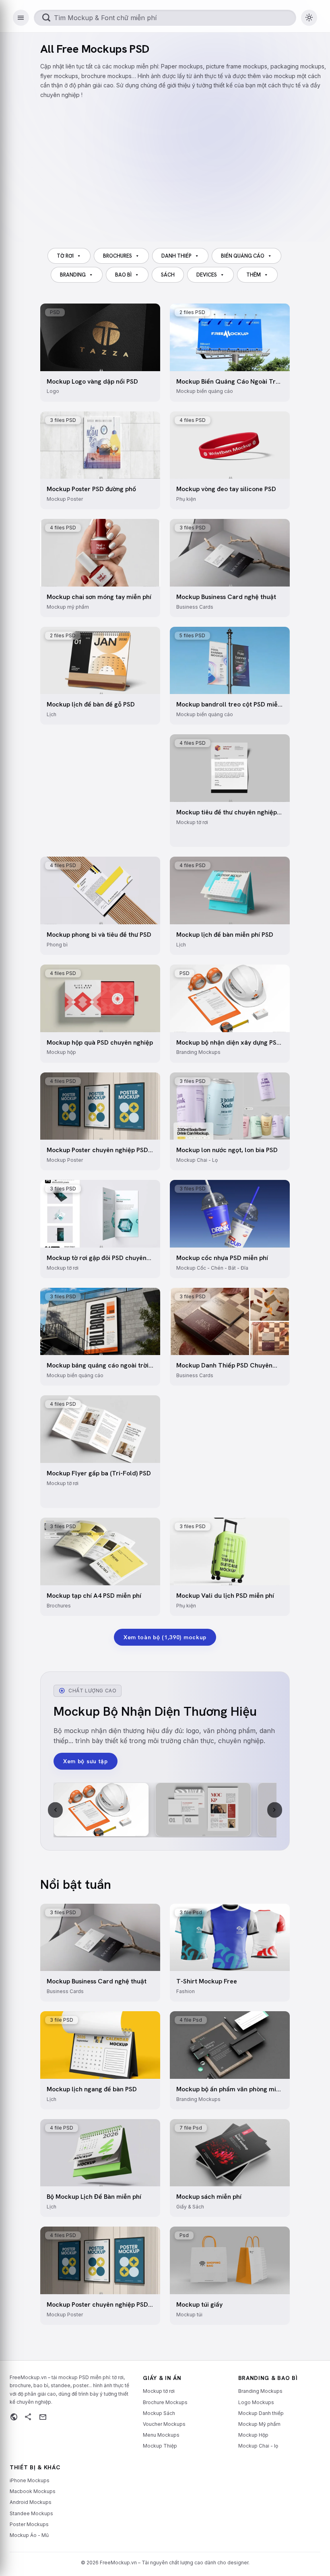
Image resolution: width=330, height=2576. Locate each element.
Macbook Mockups (33, 2491)
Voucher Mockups (164, 2424)
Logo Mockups (256, 2402)
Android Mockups (31, 2502)
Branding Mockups (260, 2391)
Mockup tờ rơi (159, 2391)
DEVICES (207, 275)
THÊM (254, 275)
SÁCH (168, 275)
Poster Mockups (29, 2524)
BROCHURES (118, 256)
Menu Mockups (161, 2435)
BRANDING (73, 275)
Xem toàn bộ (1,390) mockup (165, 1637)
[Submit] (46, 18)
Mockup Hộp (253, 2435)
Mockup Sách (159, 2413)
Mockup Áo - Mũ (29, 2535)
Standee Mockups (31, 2513)
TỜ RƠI (65, 256)
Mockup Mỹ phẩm (259, 2424)
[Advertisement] (185, 166)
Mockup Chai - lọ (258, 2446)
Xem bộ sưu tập (86, 1761)
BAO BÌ (123, 275)
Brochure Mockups (165, 2402)
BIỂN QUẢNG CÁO (243, 256)
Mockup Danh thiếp (261, 2413)
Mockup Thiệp (160, 2446)
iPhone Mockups (30, 2480)
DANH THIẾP (176, 256)
